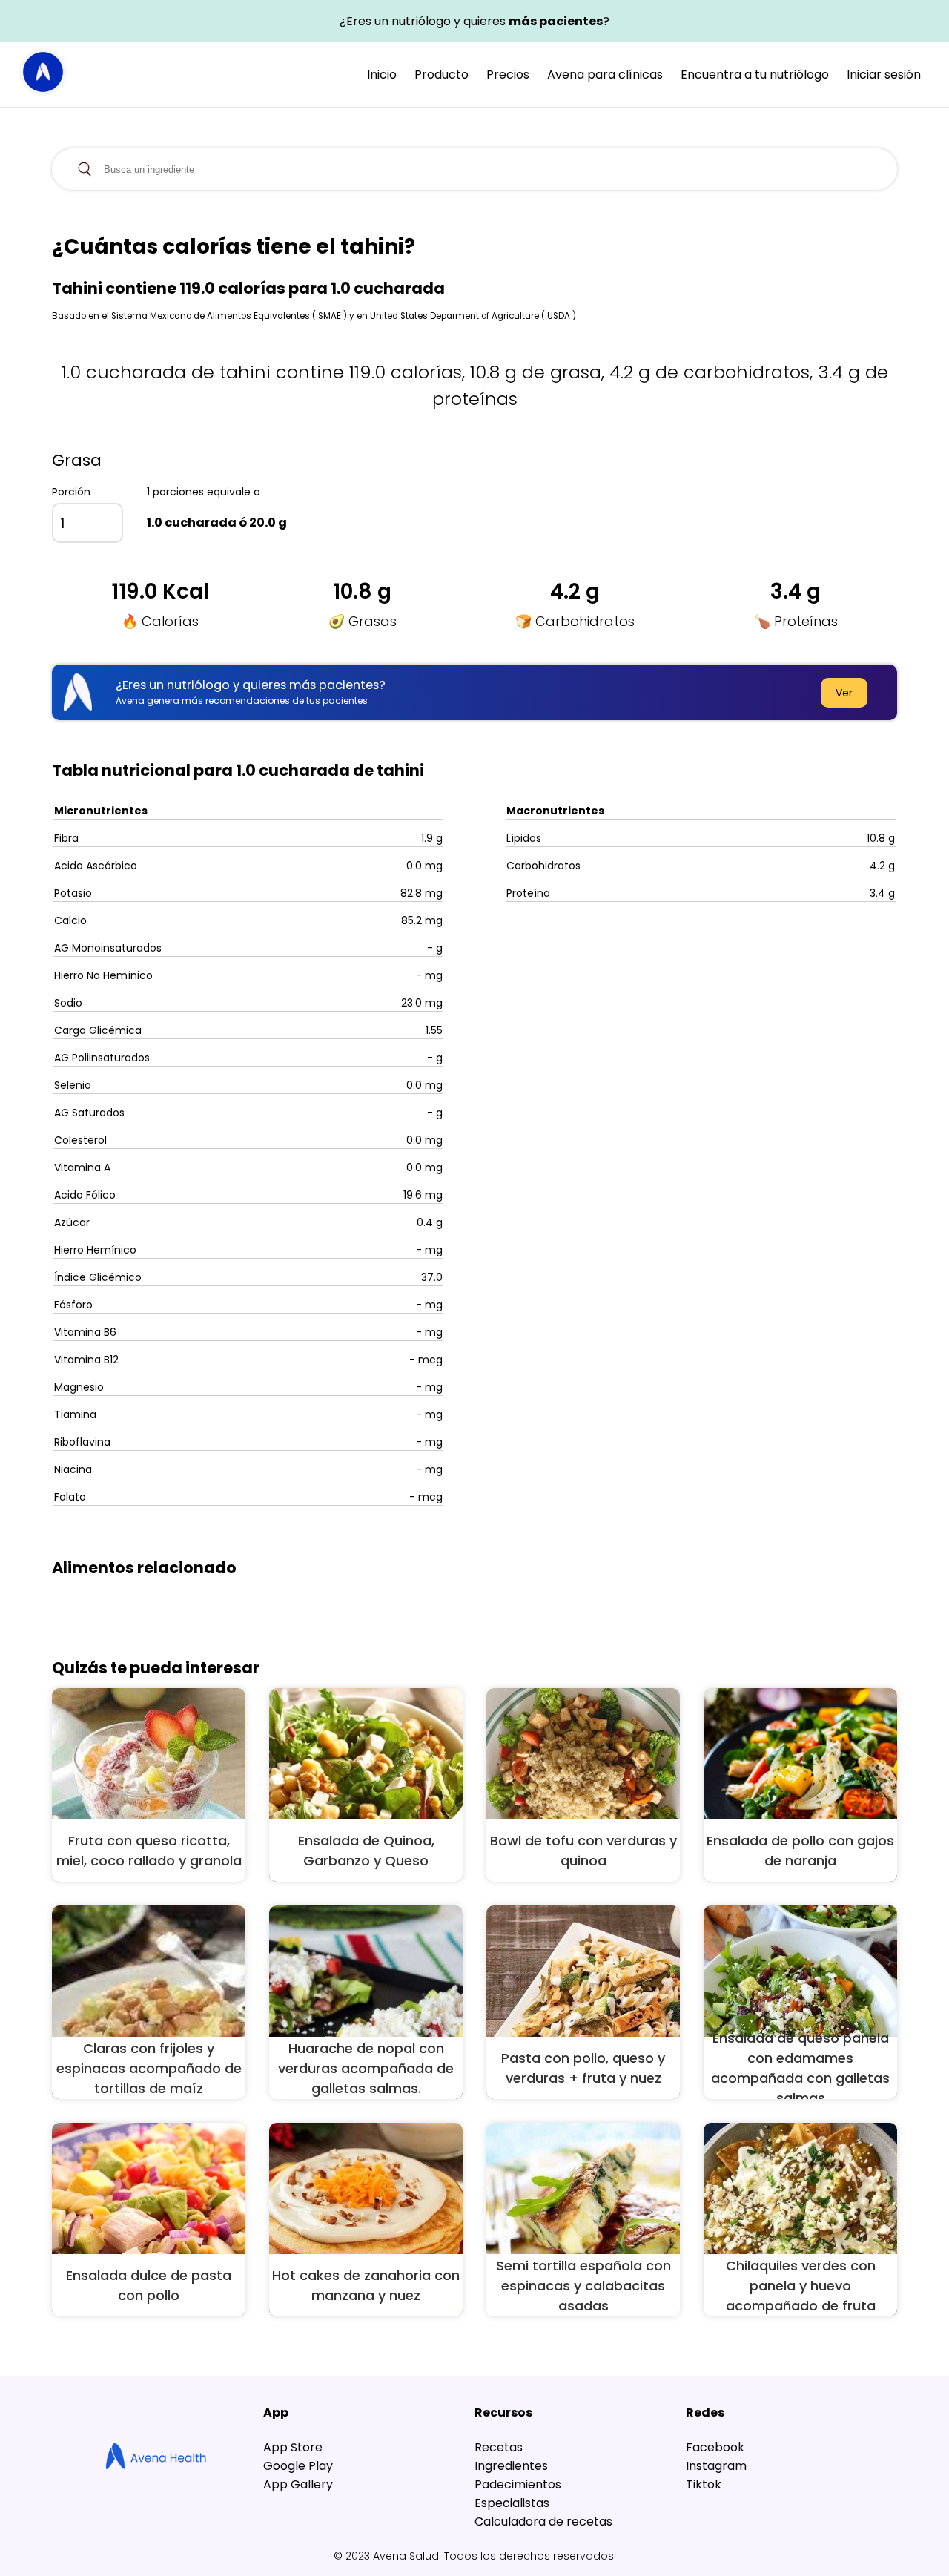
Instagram (716, 2466)
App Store (293, 2447)
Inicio (382, 75)
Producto (442, 75)
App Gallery (298, 2484)
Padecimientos (518, 2484)
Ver (844, 693)
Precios (508, 75)
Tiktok (704, 2484)
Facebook (715, 2447)
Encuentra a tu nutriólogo (755, 75)
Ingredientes (511, 2466)
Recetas (499, 2447)
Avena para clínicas (605, 75)
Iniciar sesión (884, 75)
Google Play (298, 2466)
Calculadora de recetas (543, 2521)
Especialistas (512, 2503)
